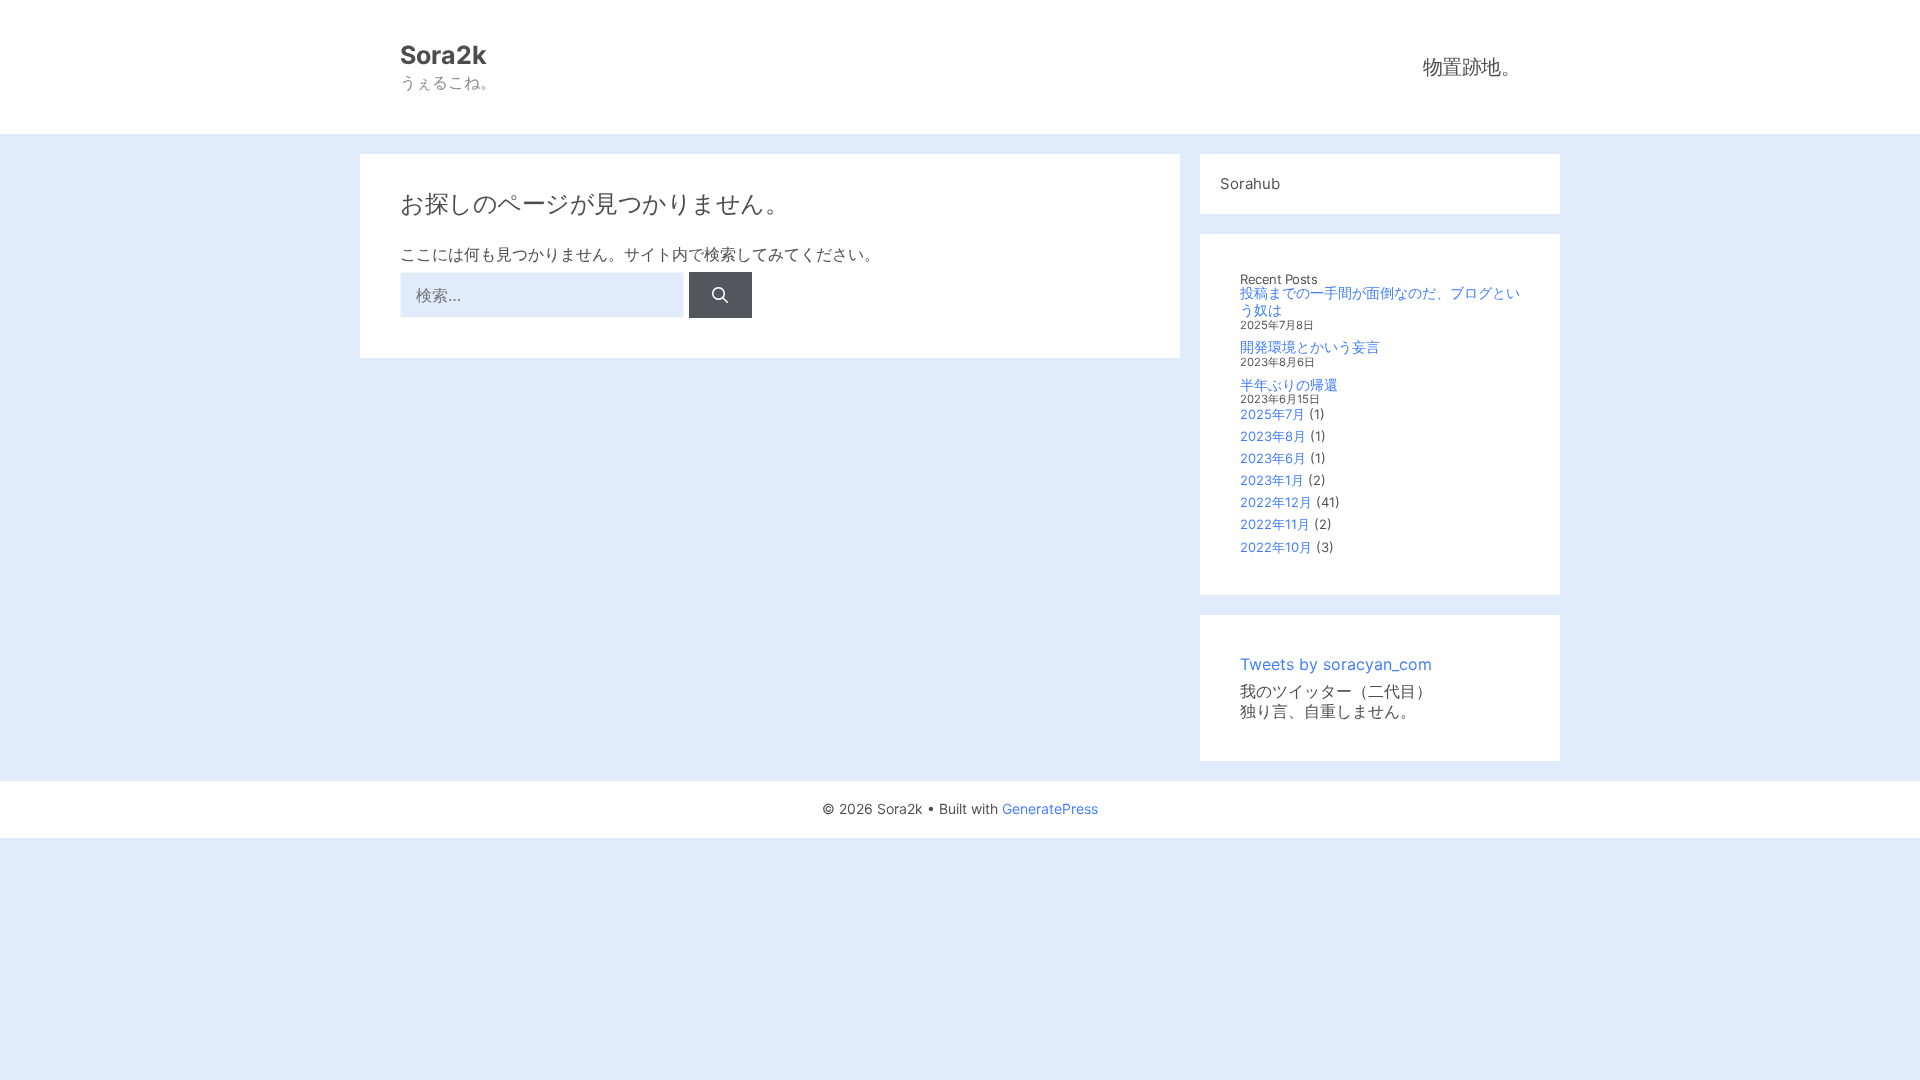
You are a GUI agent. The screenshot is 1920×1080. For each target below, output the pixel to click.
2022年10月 (1276, 547)
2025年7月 (1272, 414)
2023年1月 (1272, 480)
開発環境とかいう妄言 (1310, 346)
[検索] (720, 295)
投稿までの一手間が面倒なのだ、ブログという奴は (1380, 301)
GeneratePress (1050, 808)
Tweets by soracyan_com (1336, 664)
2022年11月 (1275, 524)
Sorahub (1250, 183)
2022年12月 (1276, 502)
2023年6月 (1273, 458)
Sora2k (443, 55)
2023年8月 (1273, 436)
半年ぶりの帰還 (1289, 384)
